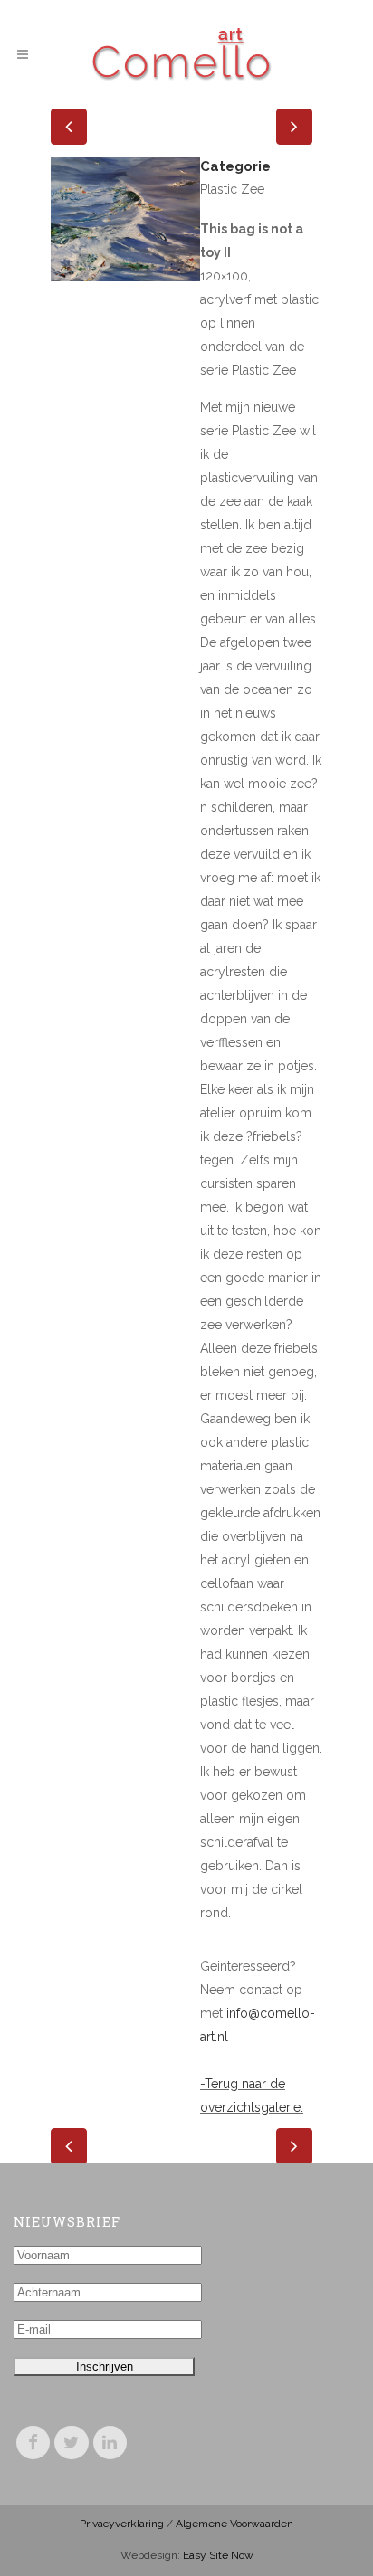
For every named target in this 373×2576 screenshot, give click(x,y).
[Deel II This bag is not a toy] (125, 293)
